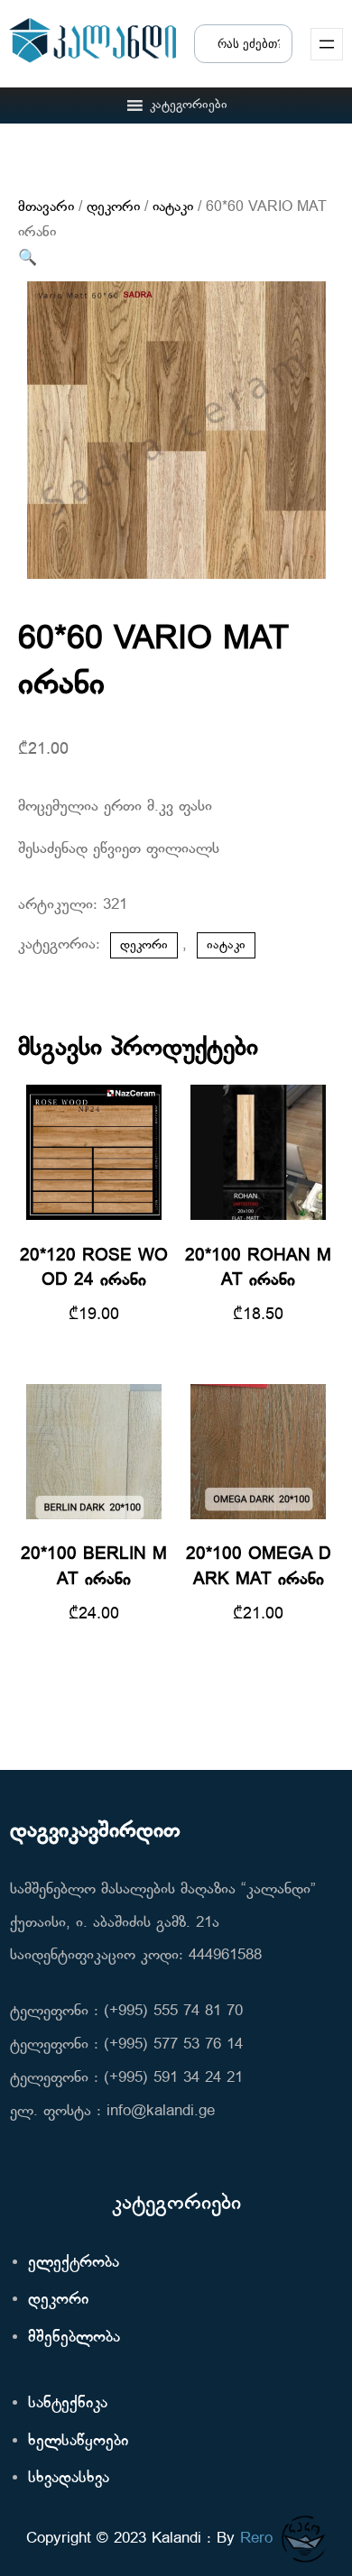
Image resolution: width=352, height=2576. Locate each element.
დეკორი (113, 207)
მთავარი (46, 207)
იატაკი (173, 207)
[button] (189, 105)
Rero (256, 2539)
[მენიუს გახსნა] (327, 44)
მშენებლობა (74, 2338)
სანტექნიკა (68, 2403)
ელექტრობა (74, 2263)
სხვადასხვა (69, 2478)
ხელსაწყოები (78, 2441)
